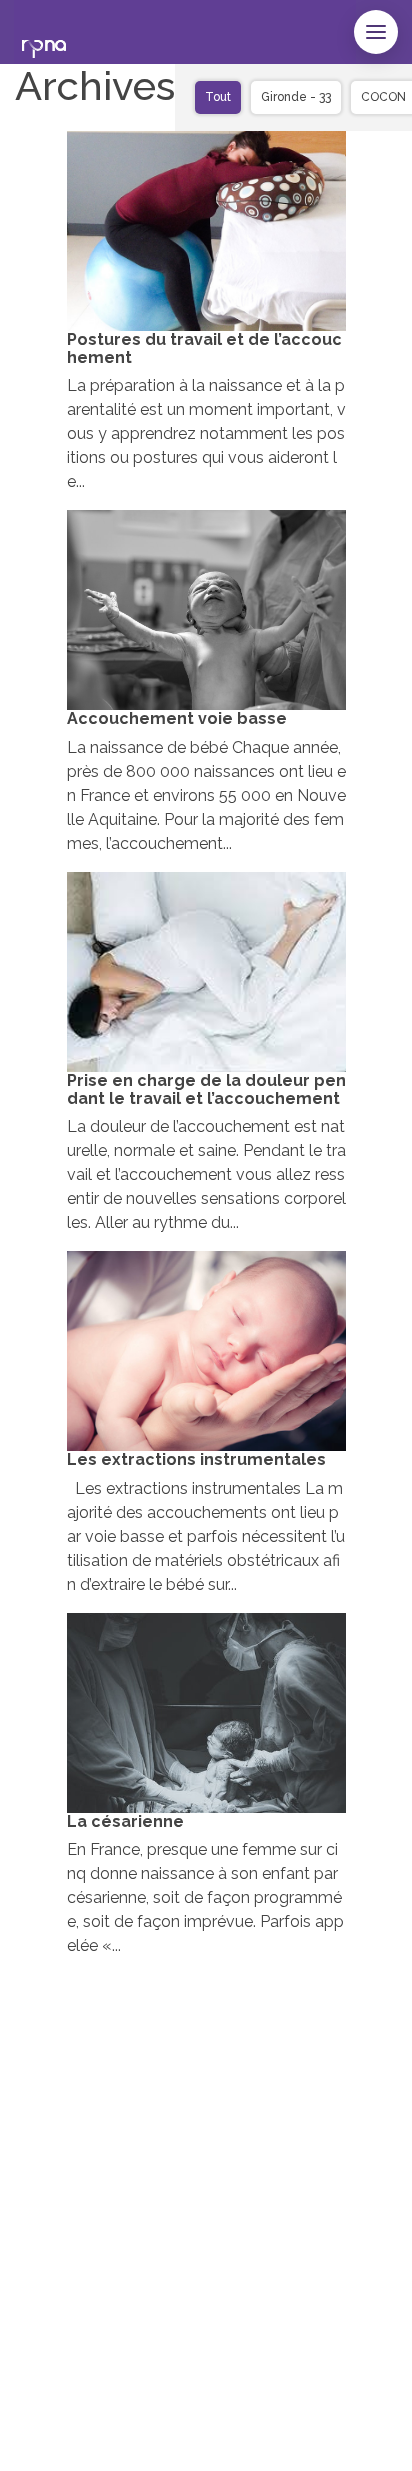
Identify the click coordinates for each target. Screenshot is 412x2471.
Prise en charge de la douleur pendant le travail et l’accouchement (206, 1089)
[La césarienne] (206, 1713)
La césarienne (125, 1821)
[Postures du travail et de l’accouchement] (206, 231)
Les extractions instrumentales (196, 1459)
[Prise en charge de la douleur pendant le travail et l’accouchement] (206, 972)
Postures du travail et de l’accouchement (204, 348)
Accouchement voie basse (177, 718)
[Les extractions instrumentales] (206, 1351)
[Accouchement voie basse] (206, 610)
